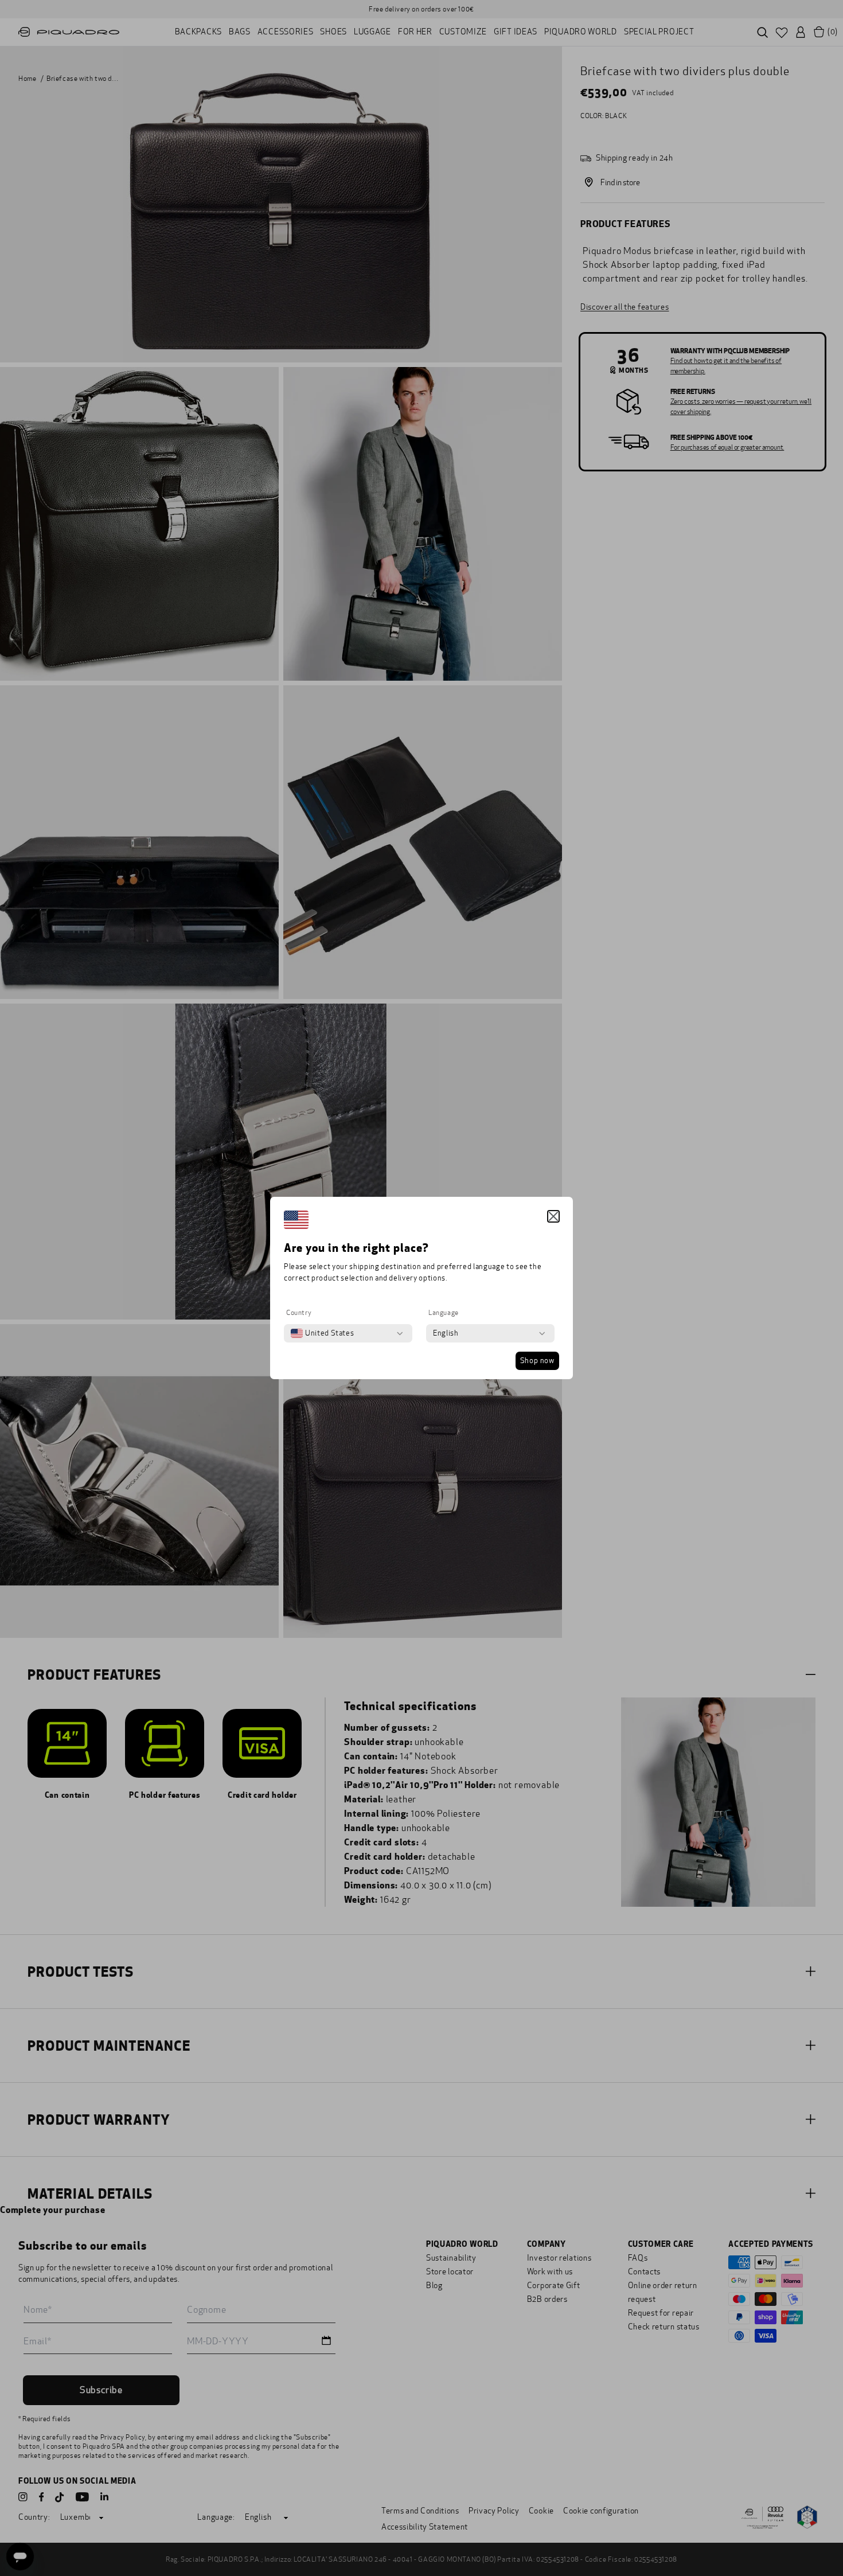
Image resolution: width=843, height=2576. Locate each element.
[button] (553, 1216)
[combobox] (322, 1333)
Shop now (537, 1361)
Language (444, 1313)
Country (299, 1313)
